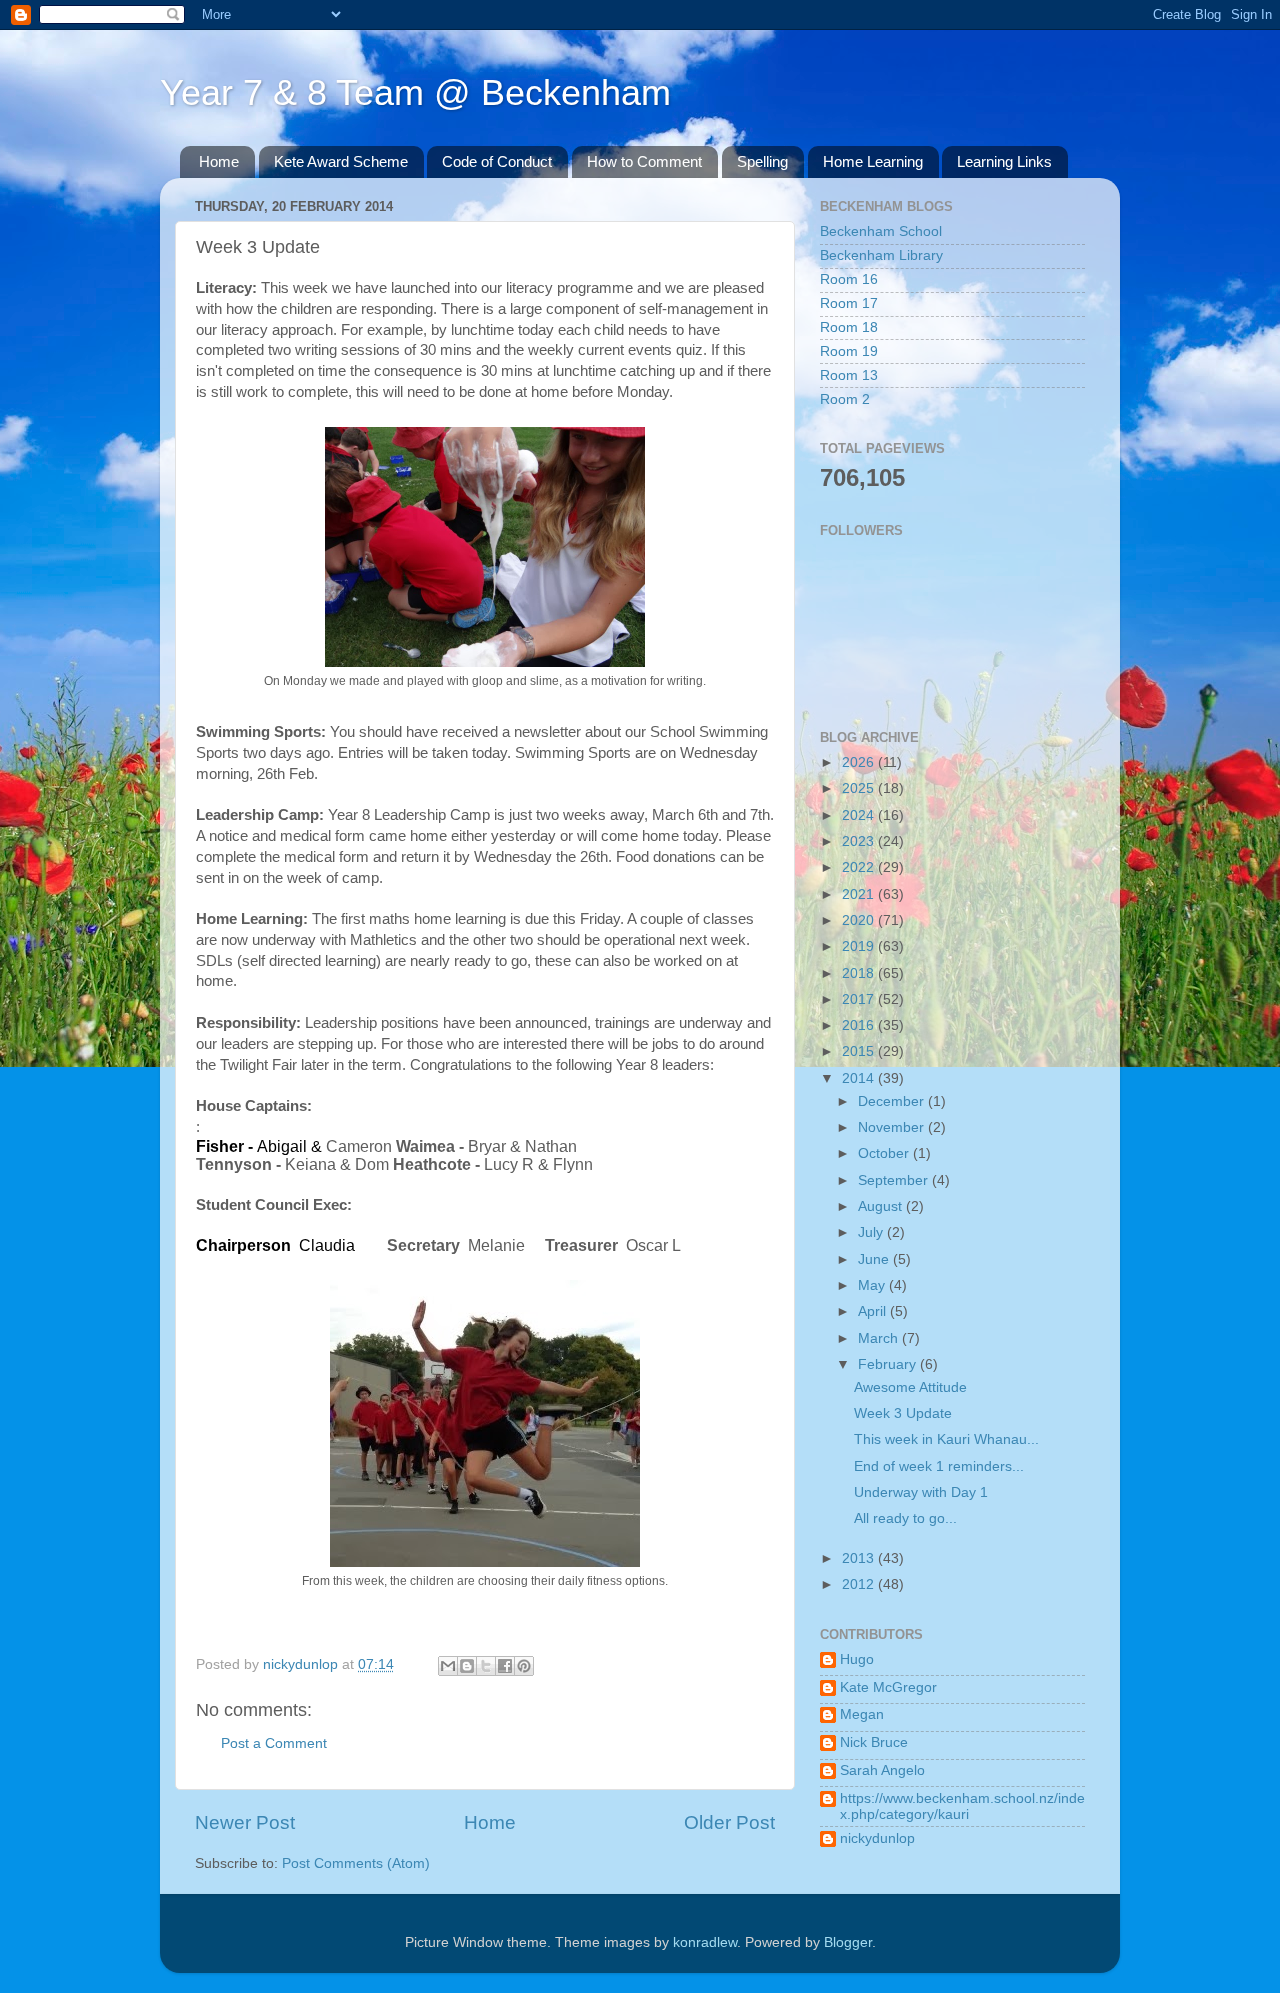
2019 (860, 946)
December (893, 1101)
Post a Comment (274, 1743)
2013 (860, 1558)
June (875, 1259)
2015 (860, 1051)
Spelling (762, 161)
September (895, 1180)
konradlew (705, 1942)
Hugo (857, 1659)
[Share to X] (486, 1666)
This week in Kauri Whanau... (946, 1439)
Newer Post (245, 1822)
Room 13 (849, 375)
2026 (860, 762)
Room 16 (849, 279)
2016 (860, 1025)
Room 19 (849, 351)
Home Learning (873, 161)
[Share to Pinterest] (524, 1666)
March (880, 1338)
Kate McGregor (888, 1687)
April (874, 1311)
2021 (860, 894)
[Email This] (448, 1666)
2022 (860, 867)
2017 (860, 999)
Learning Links (1004, 161)
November (893, 1127)
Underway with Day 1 (921, 1492)
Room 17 (849, 303)
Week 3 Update (903, 1413)
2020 (860, 920)
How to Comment (644, 161)
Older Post (729, 1822)
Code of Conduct (497, 161)
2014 (860, 1078)
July (872, 1232)
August (882, 1206)
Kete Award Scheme (341, 161)
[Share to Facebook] (505, 1666)
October (885, 1153)
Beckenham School (881, 231)
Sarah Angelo (882, 1770)
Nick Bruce (874, 1742)
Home (219, 161)
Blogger (848, 1942)
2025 (860, 788)
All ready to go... (905, 1518)
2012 (860, 1584)
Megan (862, 1714)
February (889, 1364)
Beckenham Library (881, 255)
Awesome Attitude (910, 1387)
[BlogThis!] (467, 1666)
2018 (860, 973)
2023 (860, 841)
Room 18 (849, 327)
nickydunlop (877, 1838)
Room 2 (845, 399)
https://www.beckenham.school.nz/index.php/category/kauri (962, 1806)
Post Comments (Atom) (356, 1863)
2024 (860, 815)
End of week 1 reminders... (939, 1466)
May (873, 1285)
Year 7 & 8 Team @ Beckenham (415, 92)
